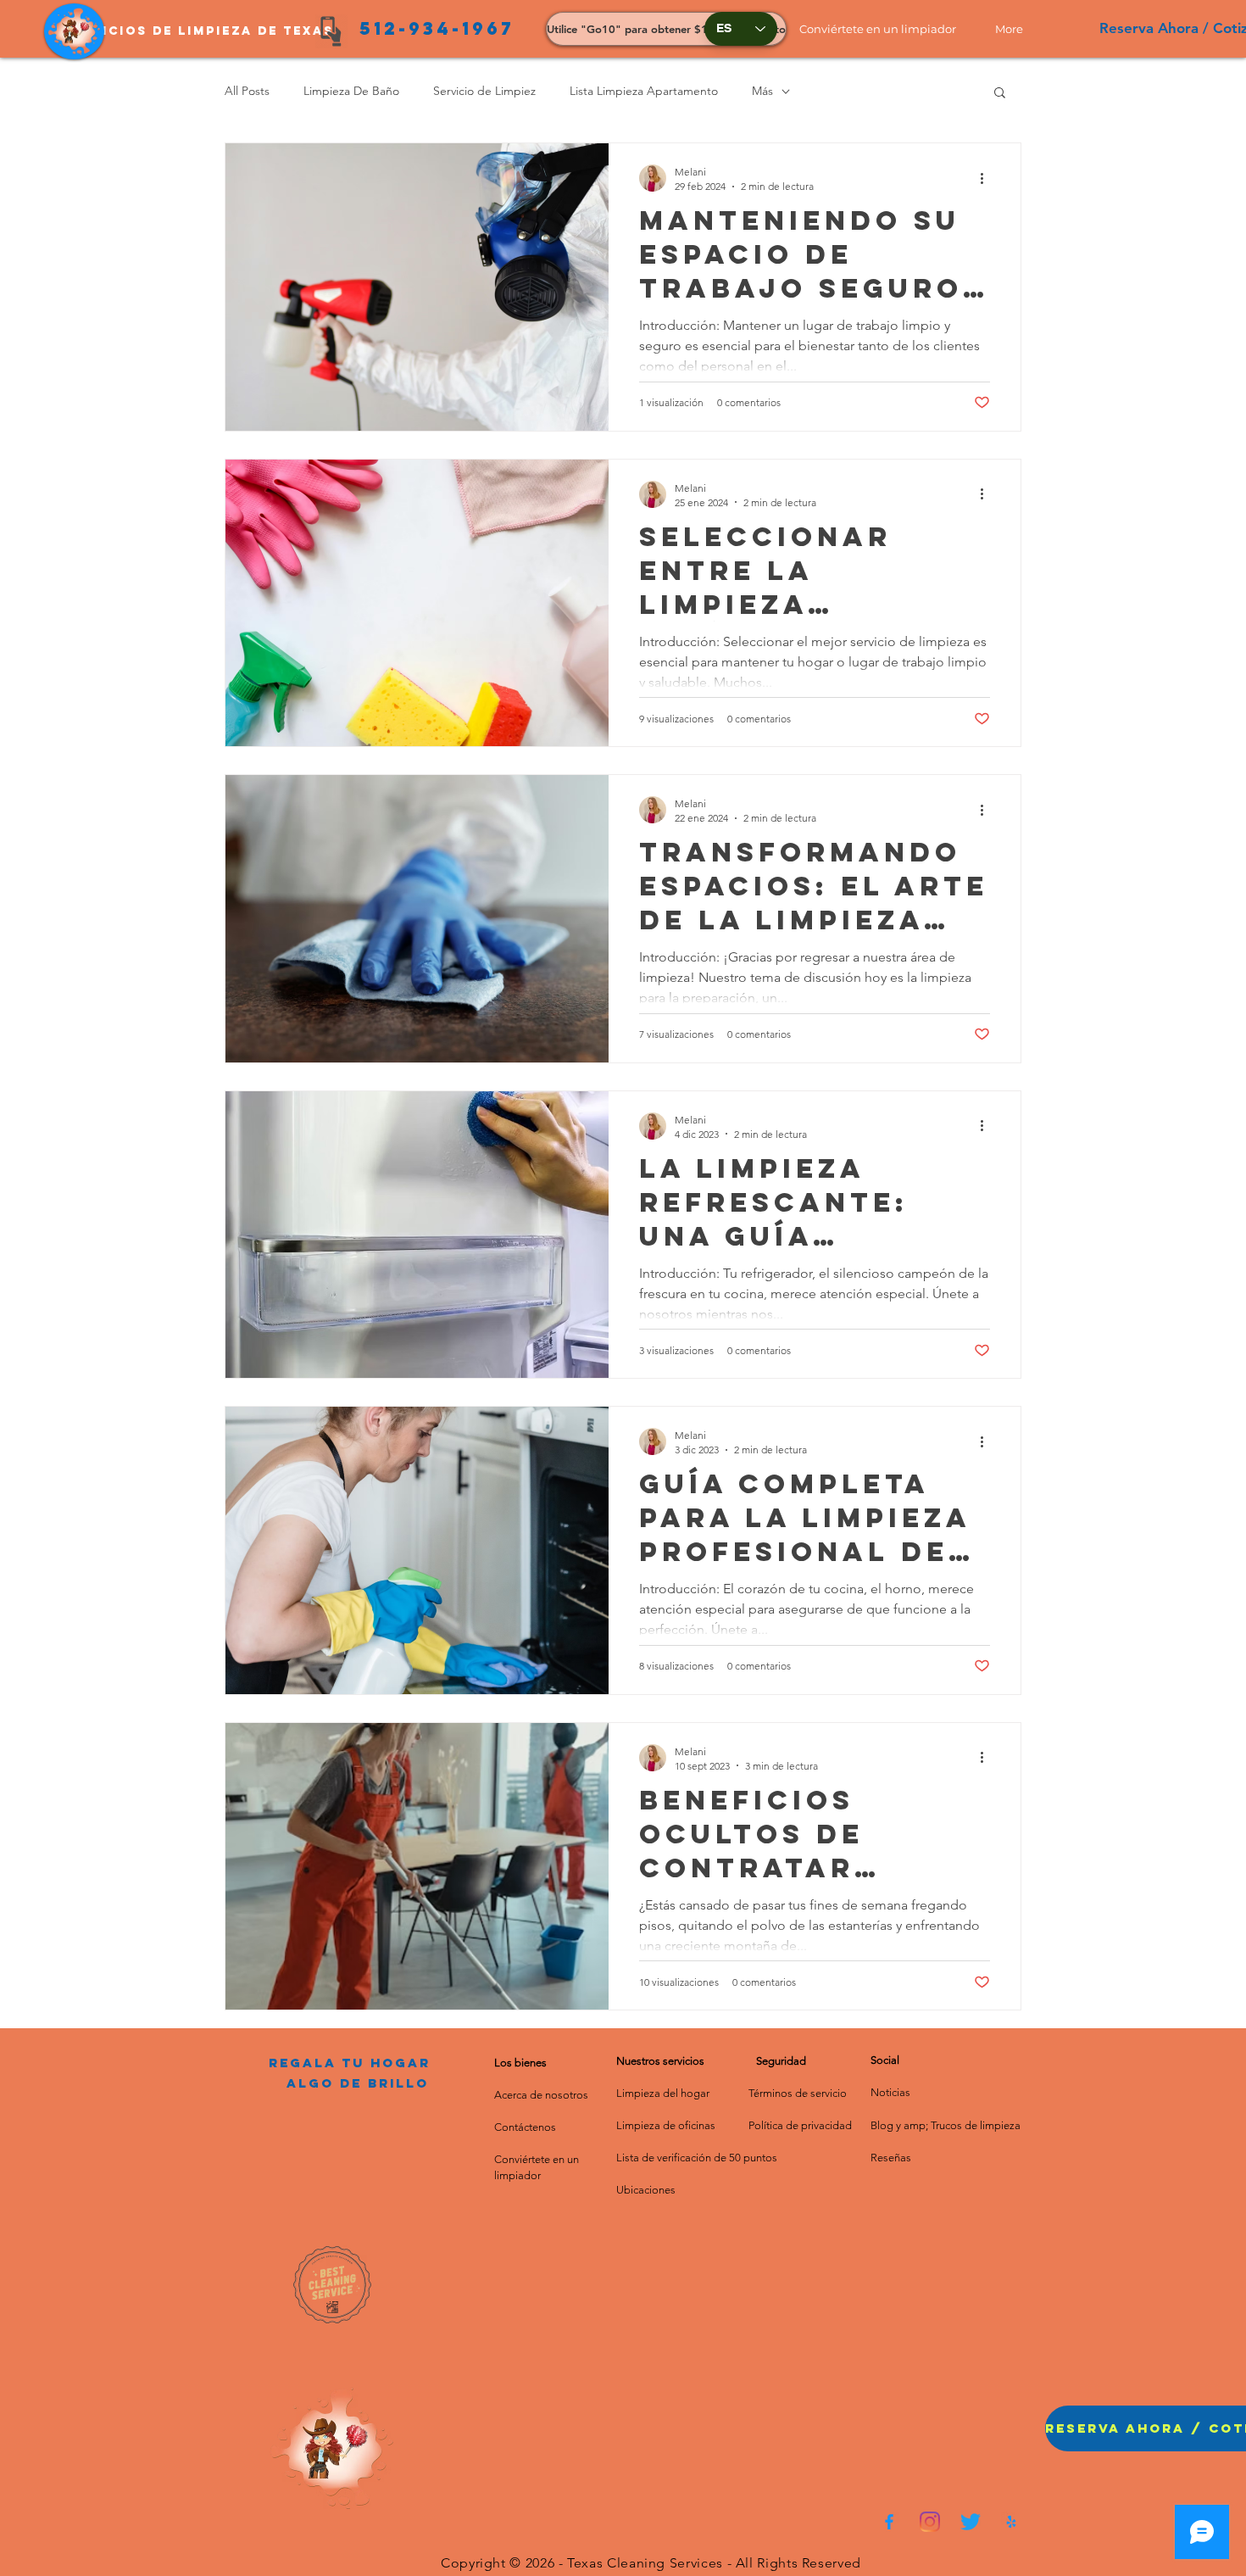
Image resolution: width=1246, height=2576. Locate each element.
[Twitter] (971, 2522)
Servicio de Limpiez (484, 91)
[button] (884, 29)
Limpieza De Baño (351, 91)
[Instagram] (930, 2522)
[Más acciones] (987, 178)
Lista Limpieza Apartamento (644, 91)
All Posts (247, 91)
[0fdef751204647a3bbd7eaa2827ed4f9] (889, 2522)
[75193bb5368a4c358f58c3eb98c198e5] (1011, 2522)
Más (762, 91)
